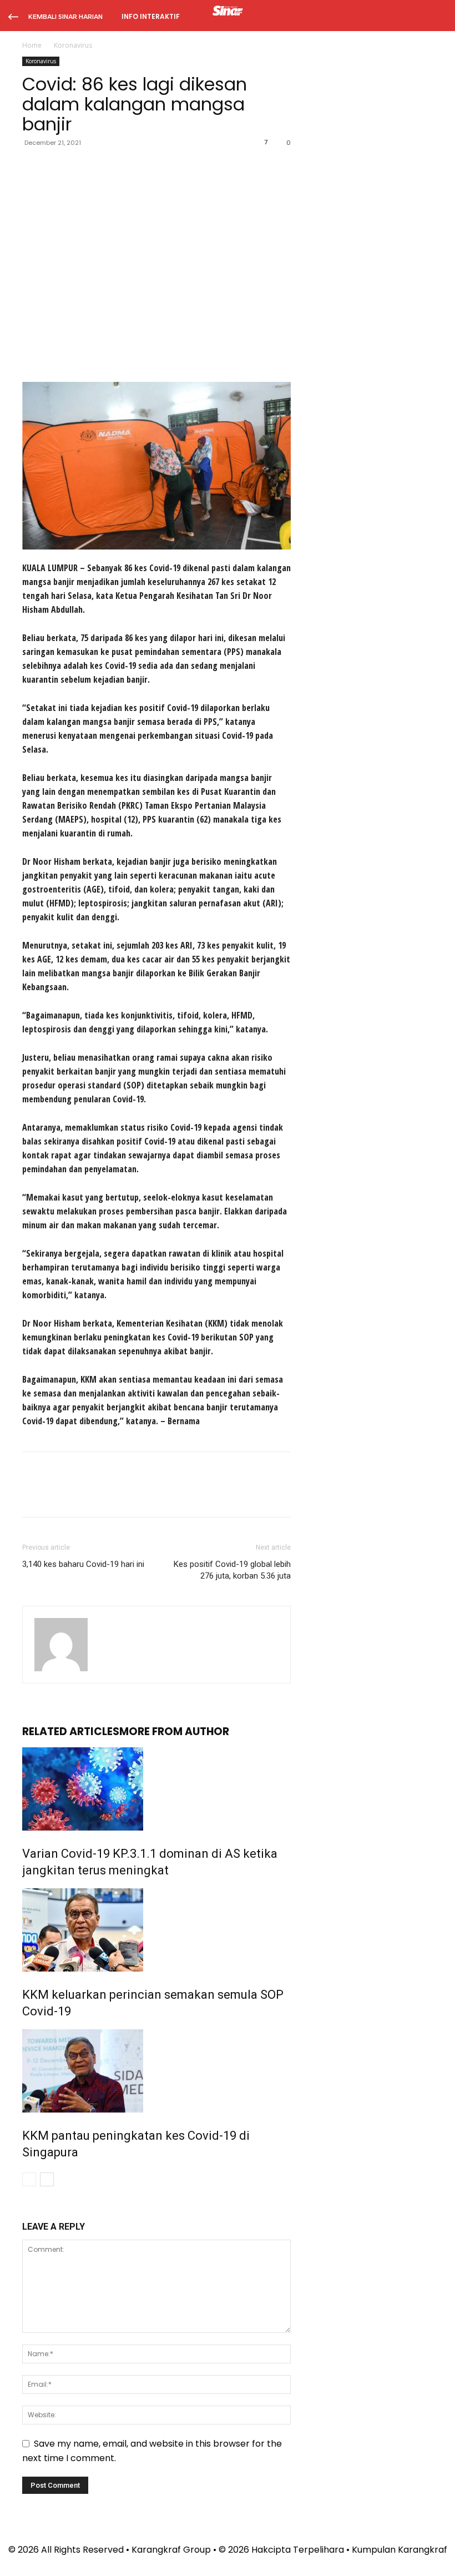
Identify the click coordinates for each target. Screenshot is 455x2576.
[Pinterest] (84, 168)
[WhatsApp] (110, 168)
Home (32, 45)
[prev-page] (29, 2179)
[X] (59, 168)
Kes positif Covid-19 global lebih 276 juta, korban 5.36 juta (232, 1570)
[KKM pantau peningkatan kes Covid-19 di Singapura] (156, 2071)
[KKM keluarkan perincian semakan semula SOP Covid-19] (156, 1930)
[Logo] (228, 12)
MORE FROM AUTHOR (174, 1731)
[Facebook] (33, 168)
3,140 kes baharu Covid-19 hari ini (83, 1564)
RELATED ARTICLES (71, 1731)
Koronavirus (41, 61)
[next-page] (47, 2179)
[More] (136, 168)
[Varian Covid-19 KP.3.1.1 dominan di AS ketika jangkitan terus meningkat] (156, 1789)
